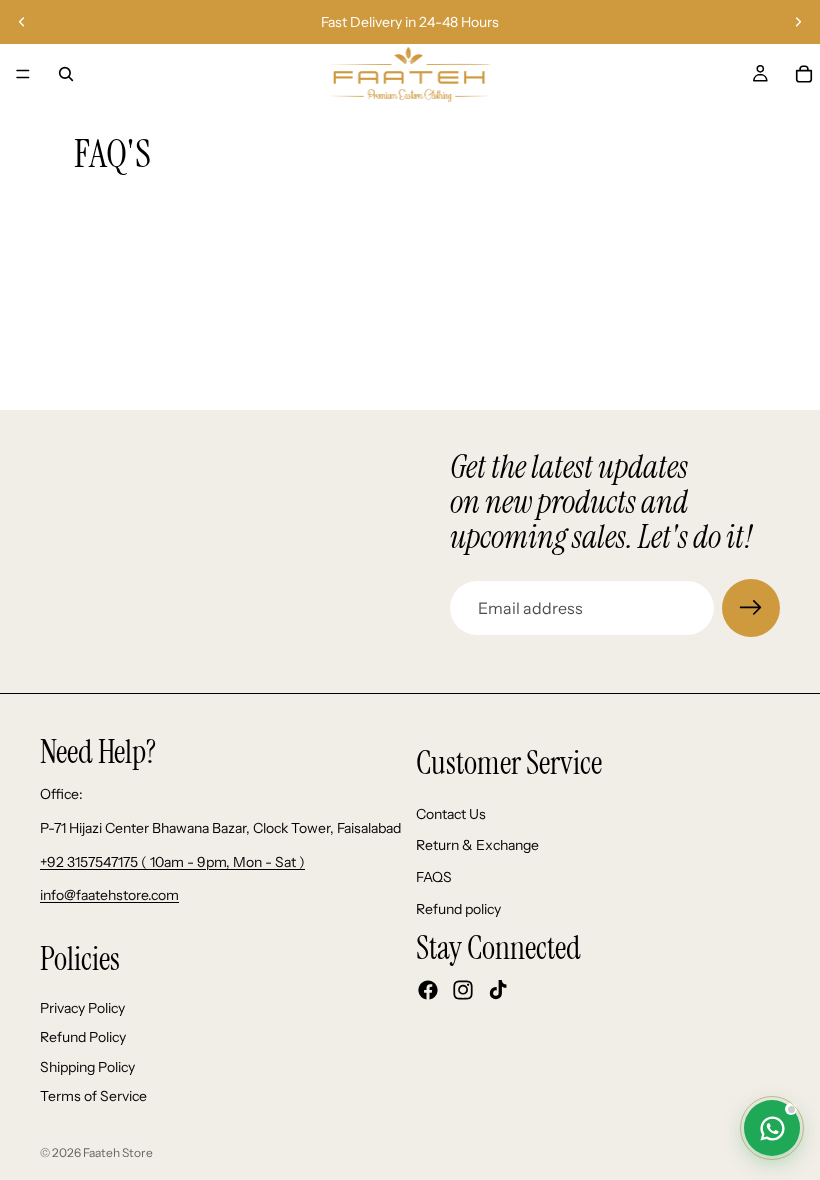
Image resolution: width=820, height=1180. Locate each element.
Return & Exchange (477, 845)
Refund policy (458, 909)
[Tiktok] (498, 990)
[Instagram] (463, 990)
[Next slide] (798, 22)
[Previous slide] (22, 22)
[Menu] (23, 74)
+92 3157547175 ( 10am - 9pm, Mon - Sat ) (172, 862)
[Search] (66, 74)
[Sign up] (751, 608)
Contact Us (451, 814)
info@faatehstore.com (109, 895)
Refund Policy (83, 1037)
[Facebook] (428, 990)
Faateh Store (118, 1152)
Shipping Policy (87, 1067)
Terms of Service (93, 1097)
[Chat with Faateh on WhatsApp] (772, 1128)
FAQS (434, 877)
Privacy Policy (82, 1008)
